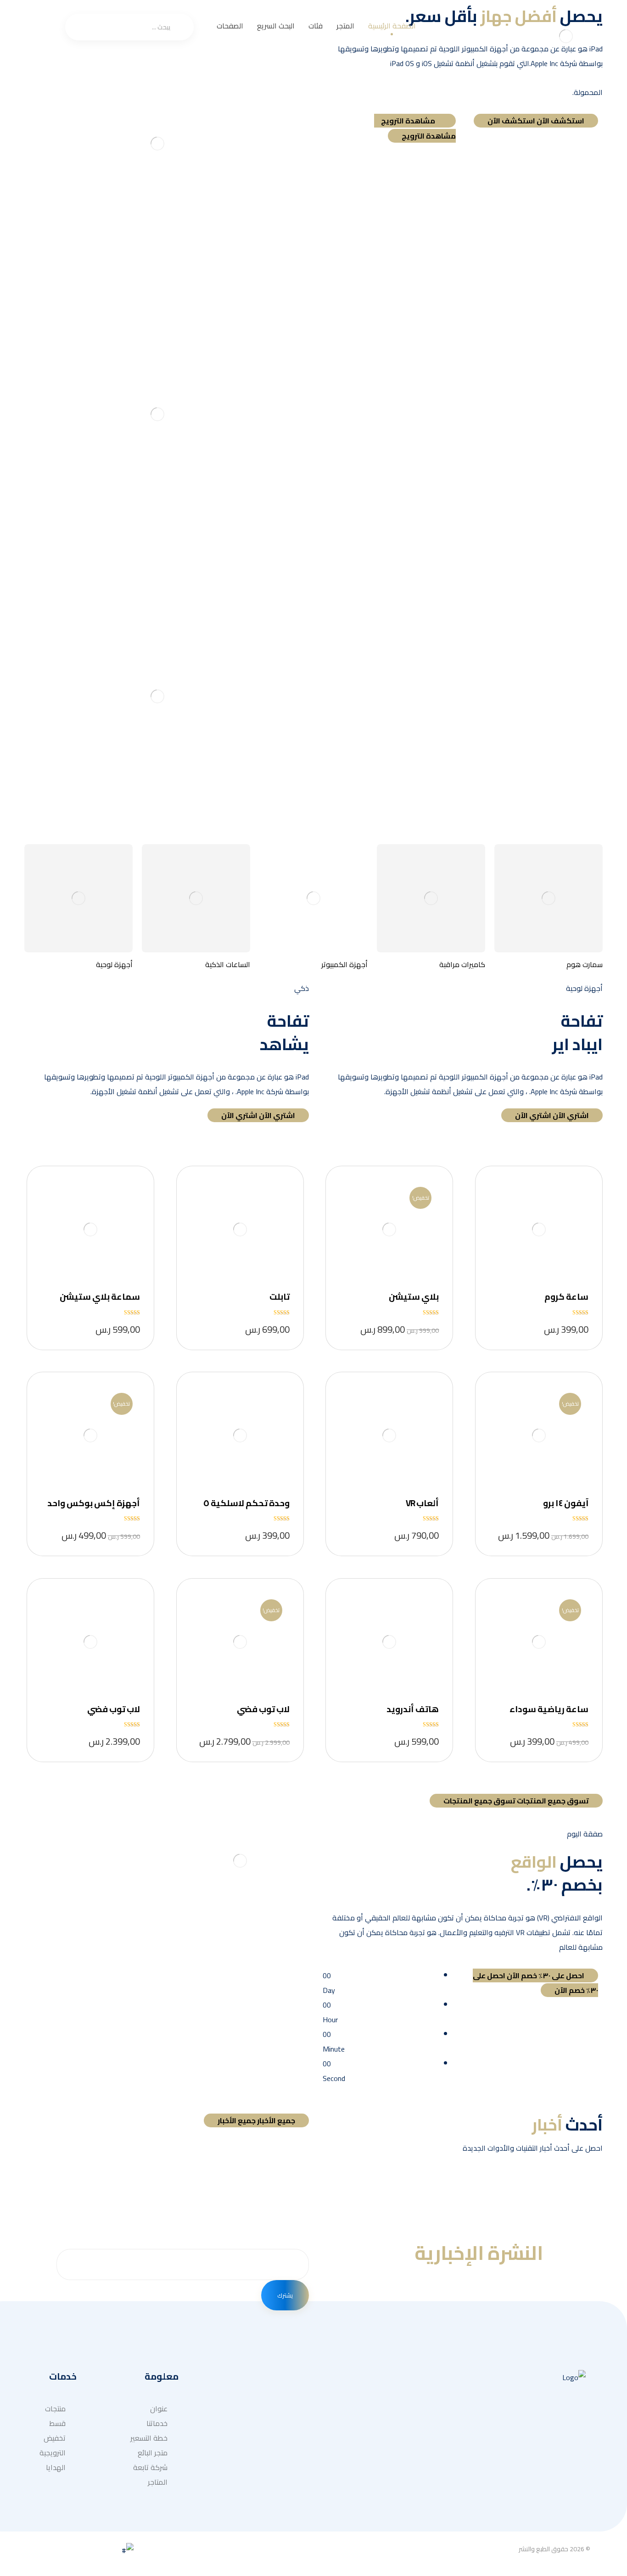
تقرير (262, 2467)
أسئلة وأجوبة (250, 2409)
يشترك (285, 2295)
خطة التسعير (149, 2438)
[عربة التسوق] (49, 23)
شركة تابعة (150, 2467)
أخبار (365, 2438)
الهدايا (56, 2467)
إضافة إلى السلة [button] (538, 1230)
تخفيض (55, 2438)
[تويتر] (577, 2495)
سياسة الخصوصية (265, 2445)
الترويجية (53, 2453)
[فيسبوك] (540, 2495)
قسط (57, 2423)
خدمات (361, 2423)
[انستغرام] (558, 2495)
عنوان (261, 2482)
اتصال (362, 2453)
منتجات (55, 2409)
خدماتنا (157, 2423)
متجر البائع (153, 2453)
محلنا (363, 2409)
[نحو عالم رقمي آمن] (566, 36)
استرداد (258, 2423)
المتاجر (158, 2482)
